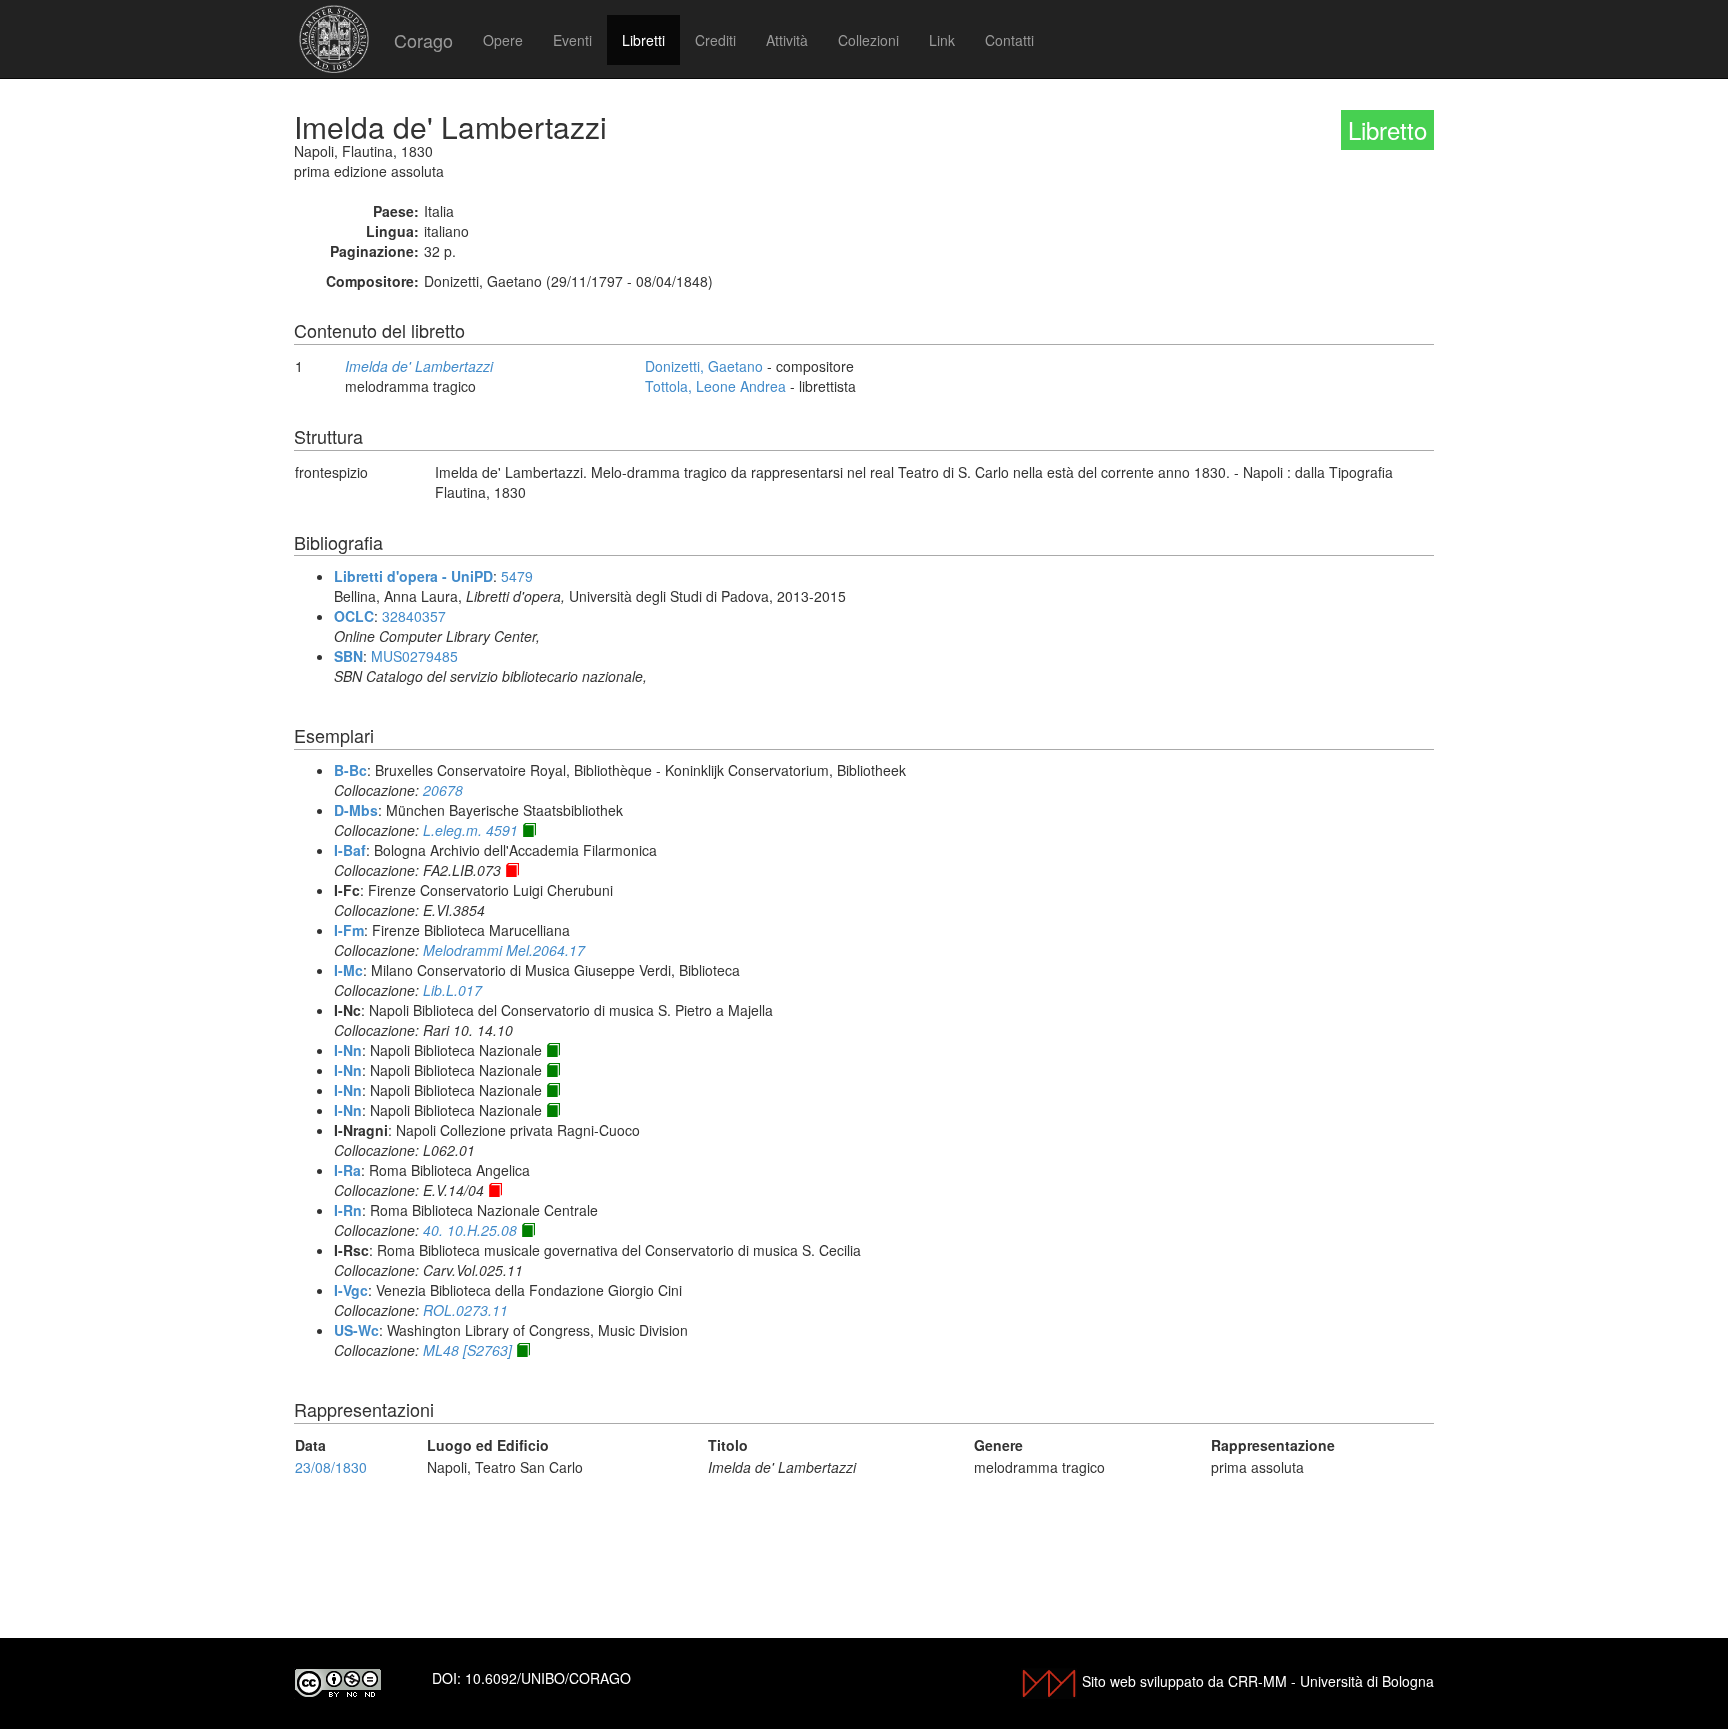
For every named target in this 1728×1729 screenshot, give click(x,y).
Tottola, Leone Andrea (715, 386)
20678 (443, 790)
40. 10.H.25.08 (470, 1230)
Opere (503, 40)
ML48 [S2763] (467, 1350)
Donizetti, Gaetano (704, 366)
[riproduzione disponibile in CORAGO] (512, 870)
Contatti (1009, 40)
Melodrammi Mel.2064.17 (504, 950)
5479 (517, 576)
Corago (423, 40)
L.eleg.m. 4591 (470, 830)
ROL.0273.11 (465, 1310)
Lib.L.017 (452, 990)
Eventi (572, 40)
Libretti (643, 40)
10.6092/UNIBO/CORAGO (548, 1678)
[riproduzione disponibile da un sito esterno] (529, 830)
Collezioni (868, 40)
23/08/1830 (331, 1467)
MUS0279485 (414, 656)
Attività (787, 40)
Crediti (715, 40)
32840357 (414, 616)
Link (942, 40)
